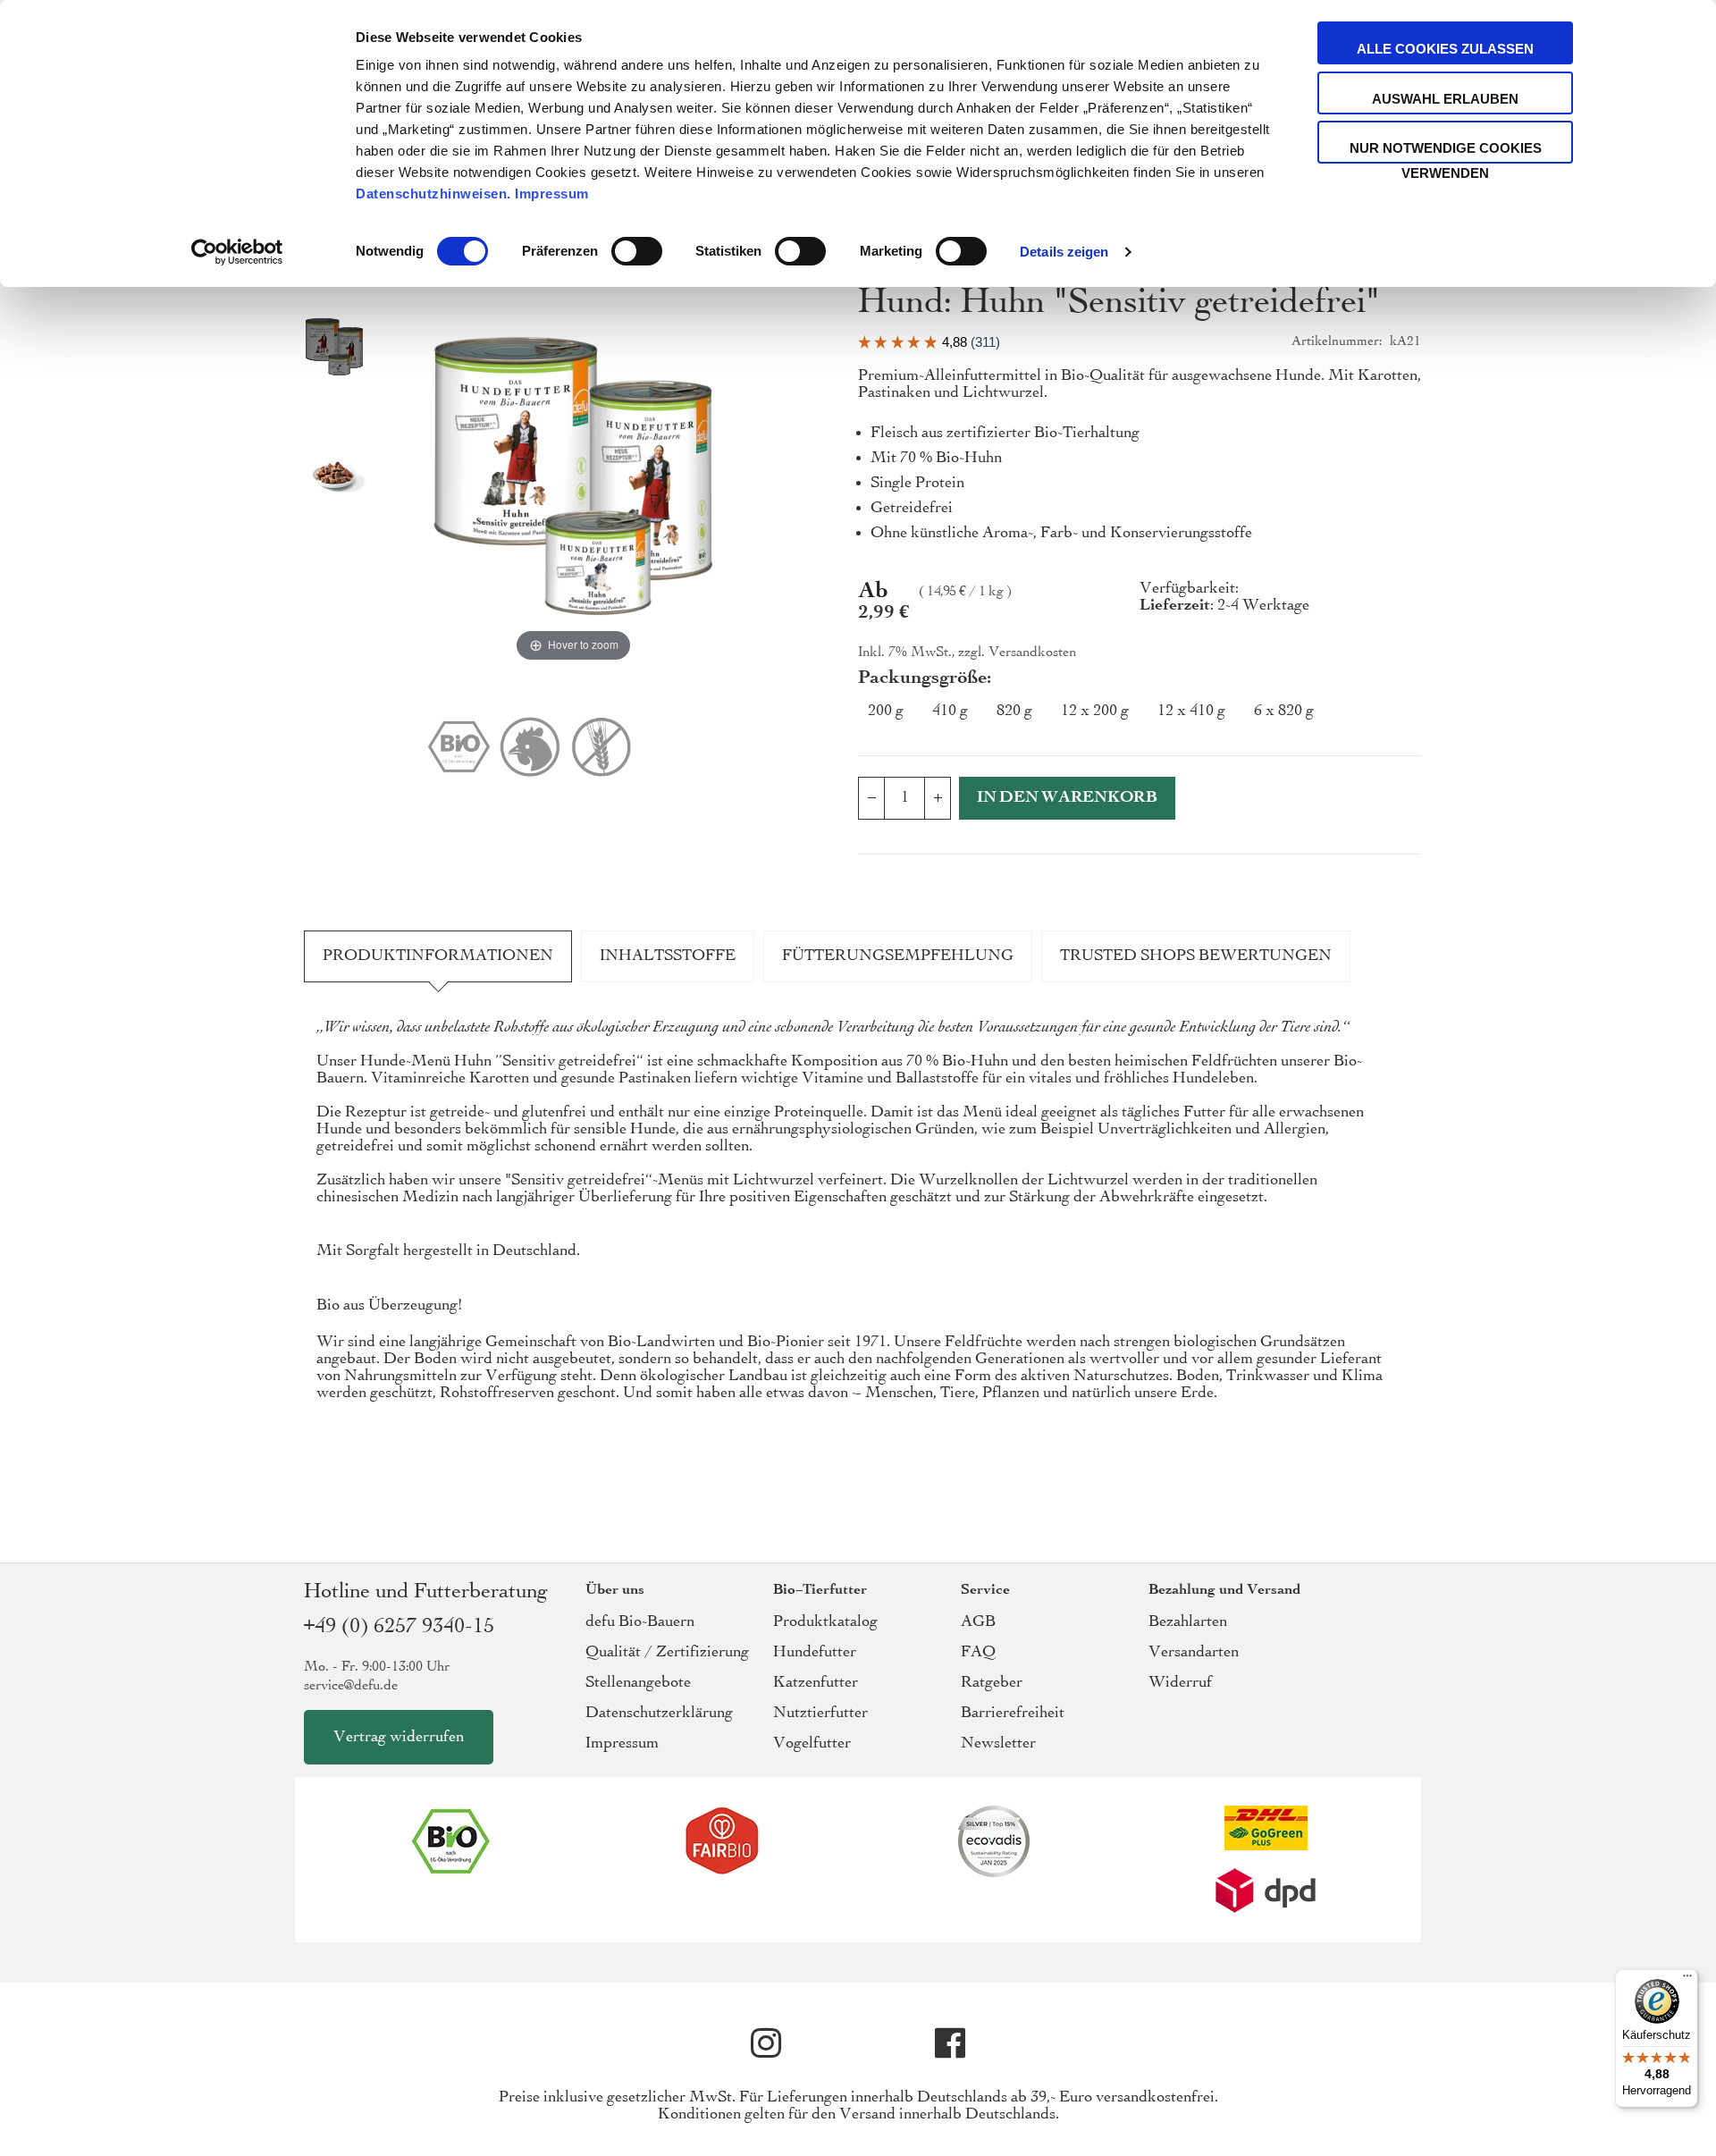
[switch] (637, 253)
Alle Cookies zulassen (1445, 49)
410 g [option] (950, 711)
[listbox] (1140, 715)
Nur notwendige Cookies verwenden (1446, 152)
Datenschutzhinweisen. (433, 194)
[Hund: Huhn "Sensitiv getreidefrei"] (334, 349)
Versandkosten (1032, 653)
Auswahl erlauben (1445, 99)
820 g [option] (1014, 711)
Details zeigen (1064, 252)
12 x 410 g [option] (1191, 711)
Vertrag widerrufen (399, 1737)
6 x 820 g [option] (1284, 711)
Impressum (552, 194)
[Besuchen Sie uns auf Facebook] (950, 2043)
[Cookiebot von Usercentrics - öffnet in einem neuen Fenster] (237, 252)
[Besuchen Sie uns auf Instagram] (766, 2043)
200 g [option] (886, 711)
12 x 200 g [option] (1095, 711)
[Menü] (1687, 1980)
